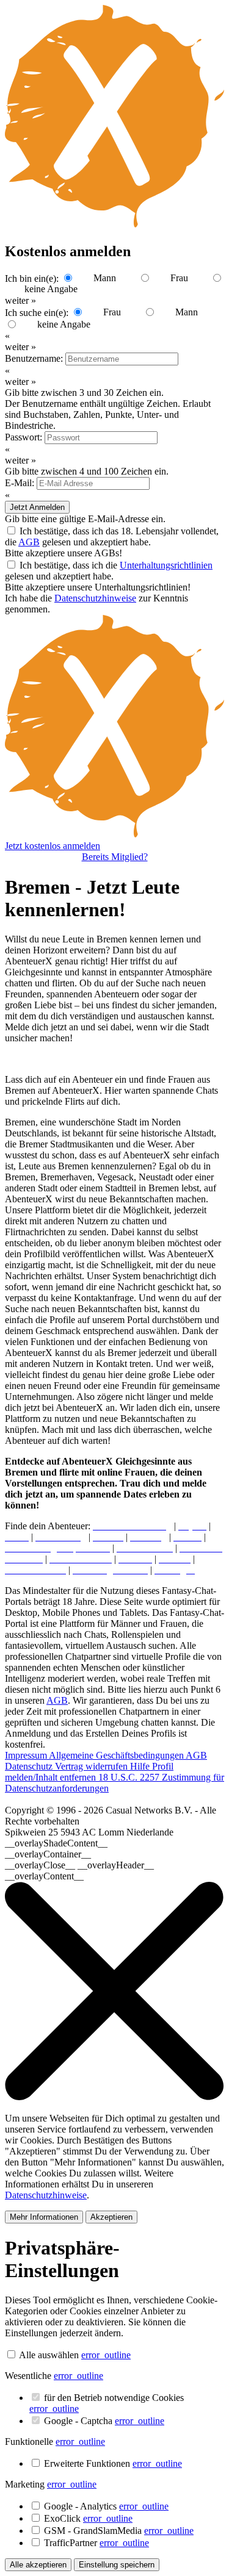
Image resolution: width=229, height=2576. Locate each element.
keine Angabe (51, 289)
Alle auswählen (49, 2355)
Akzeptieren (111, 2217)
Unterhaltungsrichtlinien (166, 565)
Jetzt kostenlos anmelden (53, 846)
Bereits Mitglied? (115, 857)
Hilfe (141, 1766)
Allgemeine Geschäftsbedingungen (117, 1755)
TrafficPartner (96, 2543)
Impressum (27, 1755)
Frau (179, 278)
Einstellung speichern (117, 2565)
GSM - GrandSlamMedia (119, 2531)
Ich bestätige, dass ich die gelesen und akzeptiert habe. (109, 571)
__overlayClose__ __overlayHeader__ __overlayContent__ (79, 1871)
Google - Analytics (106, 2506)
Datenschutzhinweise (95, 598)
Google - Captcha (104, 2421)
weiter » (20, 347)
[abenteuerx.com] (114, 835)
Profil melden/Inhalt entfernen (89, 1772)
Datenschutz (30, 1766)
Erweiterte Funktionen (113, 2463)
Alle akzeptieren (38, 2565)
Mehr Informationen (44, 2217)
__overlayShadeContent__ (56, 1843)
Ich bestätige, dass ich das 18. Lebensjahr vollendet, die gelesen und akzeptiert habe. (112, 536)
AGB (29, 542)
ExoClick (88, 2518)
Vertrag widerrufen (93, 1766)
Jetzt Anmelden (37, 507)
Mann (105, 278)
